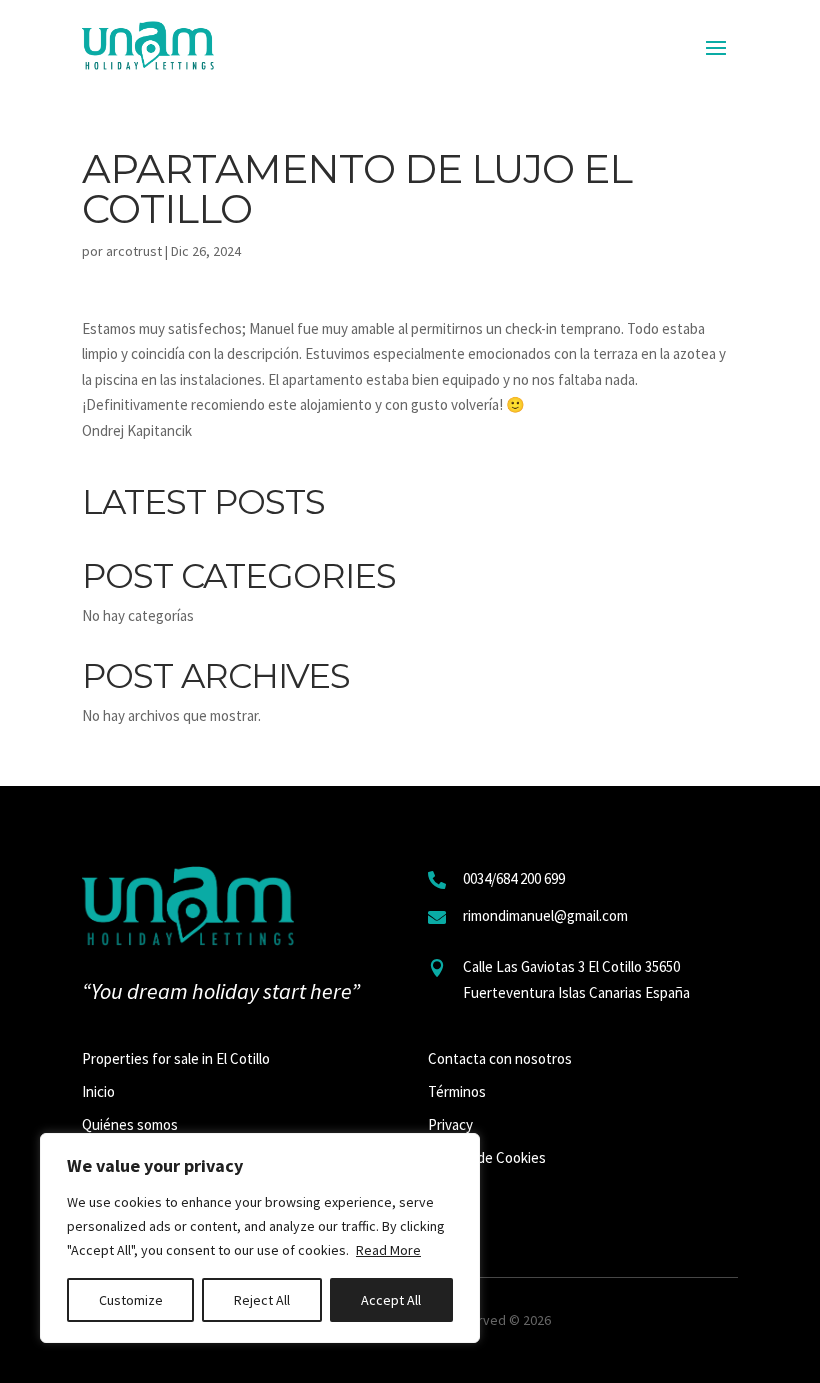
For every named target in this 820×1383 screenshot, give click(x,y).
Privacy (450, 1124)
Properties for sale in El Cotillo (176, 1058)
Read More (388, 1250)
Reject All (262, 1300)
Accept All (391, 1300)
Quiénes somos (130, 1124)
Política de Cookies (487, 1157)
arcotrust (134, 251)
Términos (457, 1091)
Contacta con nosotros (500, 1058)
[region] (260, 1238)
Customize (131, 1300)
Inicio (98, 1091)
